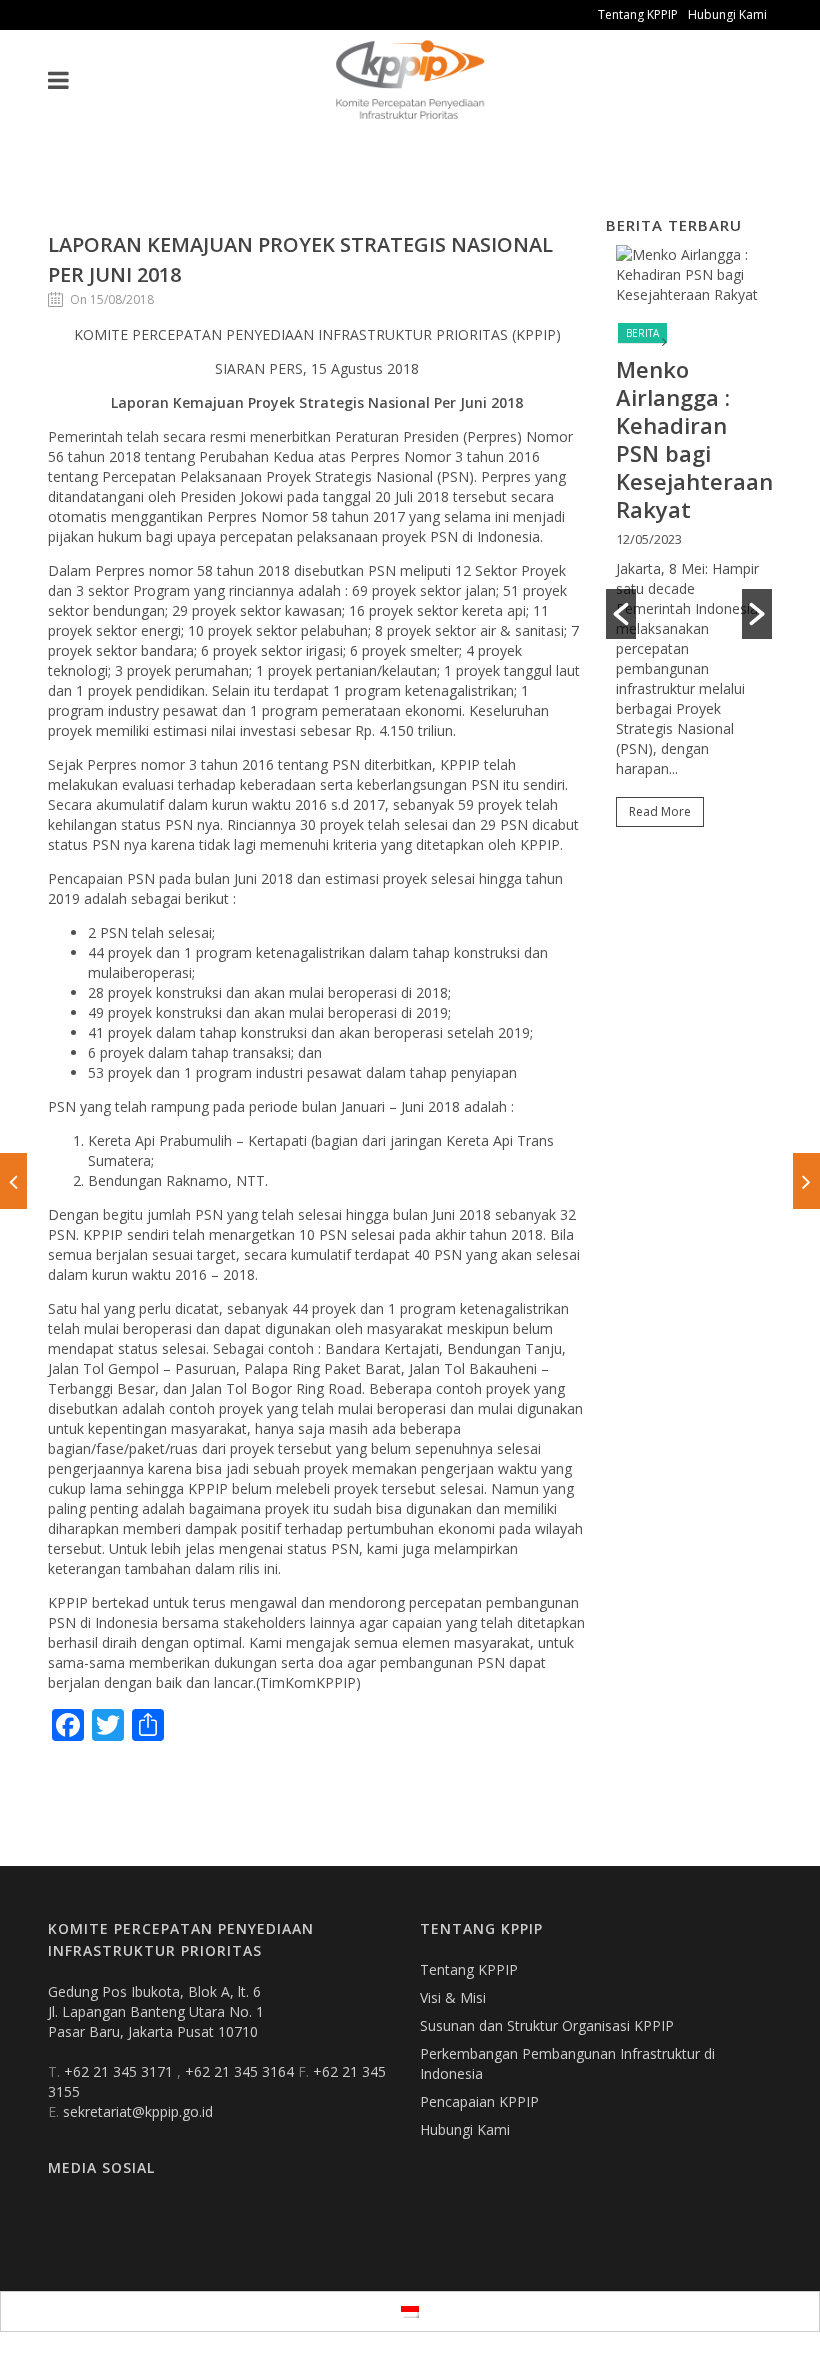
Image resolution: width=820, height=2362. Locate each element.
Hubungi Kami (727, 14)
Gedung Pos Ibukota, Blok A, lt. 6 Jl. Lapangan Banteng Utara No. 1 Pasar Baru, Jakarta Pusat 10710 (156, 2011)
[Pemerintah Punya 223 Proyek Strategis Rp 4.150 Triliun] (806, 1181)
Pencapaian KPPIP (479, 2101)
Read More (660, 811)
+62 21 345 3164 (241, 2071)
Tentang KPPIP (638, 14)
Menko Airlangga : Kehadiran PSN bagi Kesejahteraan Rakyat (694, 439)
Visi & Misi (453, 1997)
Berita (642, 333)
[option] (689, 545)
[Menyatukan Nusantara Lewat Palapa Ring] (13, 1181)
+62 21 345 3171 (120, 2071)
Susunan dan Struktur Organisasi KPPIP (547, 2025)
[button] (621, 614)
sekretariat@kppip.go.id (138, 2111)
